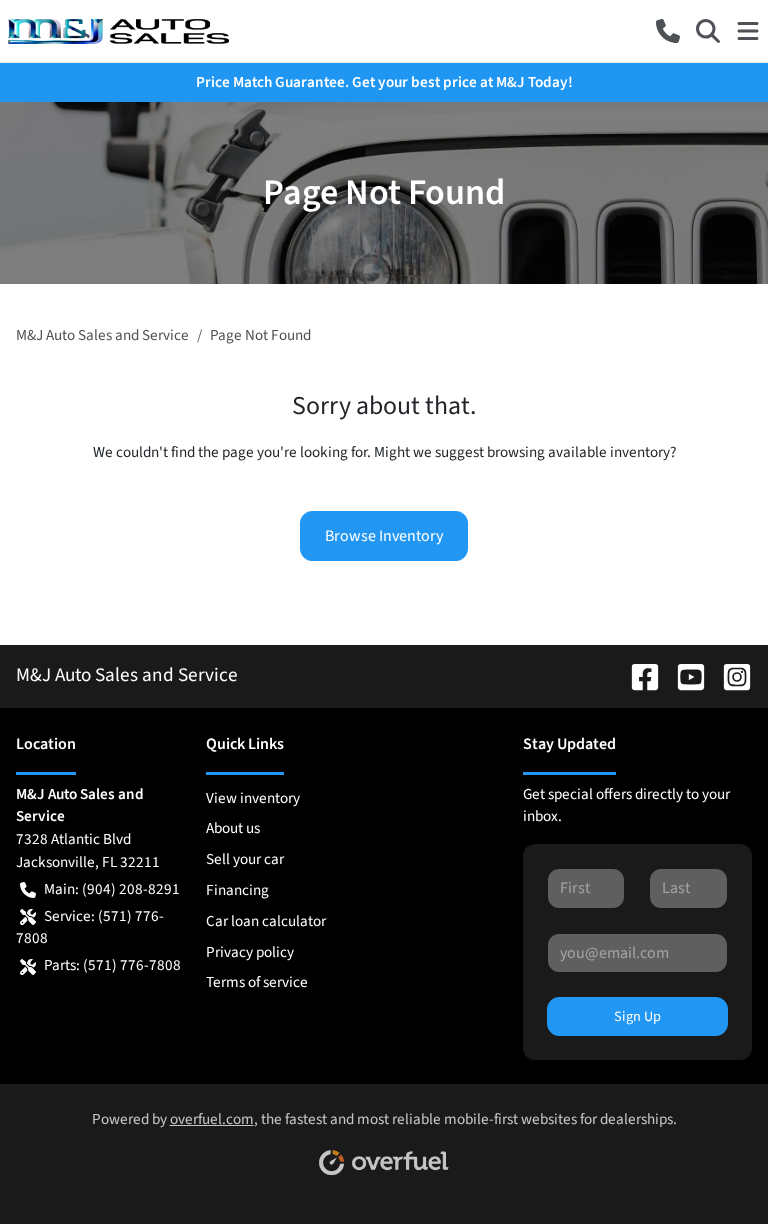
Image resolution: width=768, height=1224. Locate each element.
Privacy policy (250, 952)
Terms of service (257, 982)
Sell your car (245, 859)
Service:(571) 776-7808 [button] (90, 927)
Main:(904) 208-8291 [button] (112, 889)
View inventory (253, 798)
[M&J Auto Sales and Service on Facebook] (637, 675)
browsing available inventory (578, 452)
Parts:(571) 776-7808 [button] (112, 965)
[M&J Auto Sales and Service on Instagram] (729, 675)
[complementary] (708, 1164)
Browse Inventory (384, 536)
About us (233, 828)
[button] (668, 31)
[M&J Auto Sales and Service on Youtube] (683, 675)
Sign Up (637, 1016)
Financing (237, 890)
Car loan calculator (266, 921)
